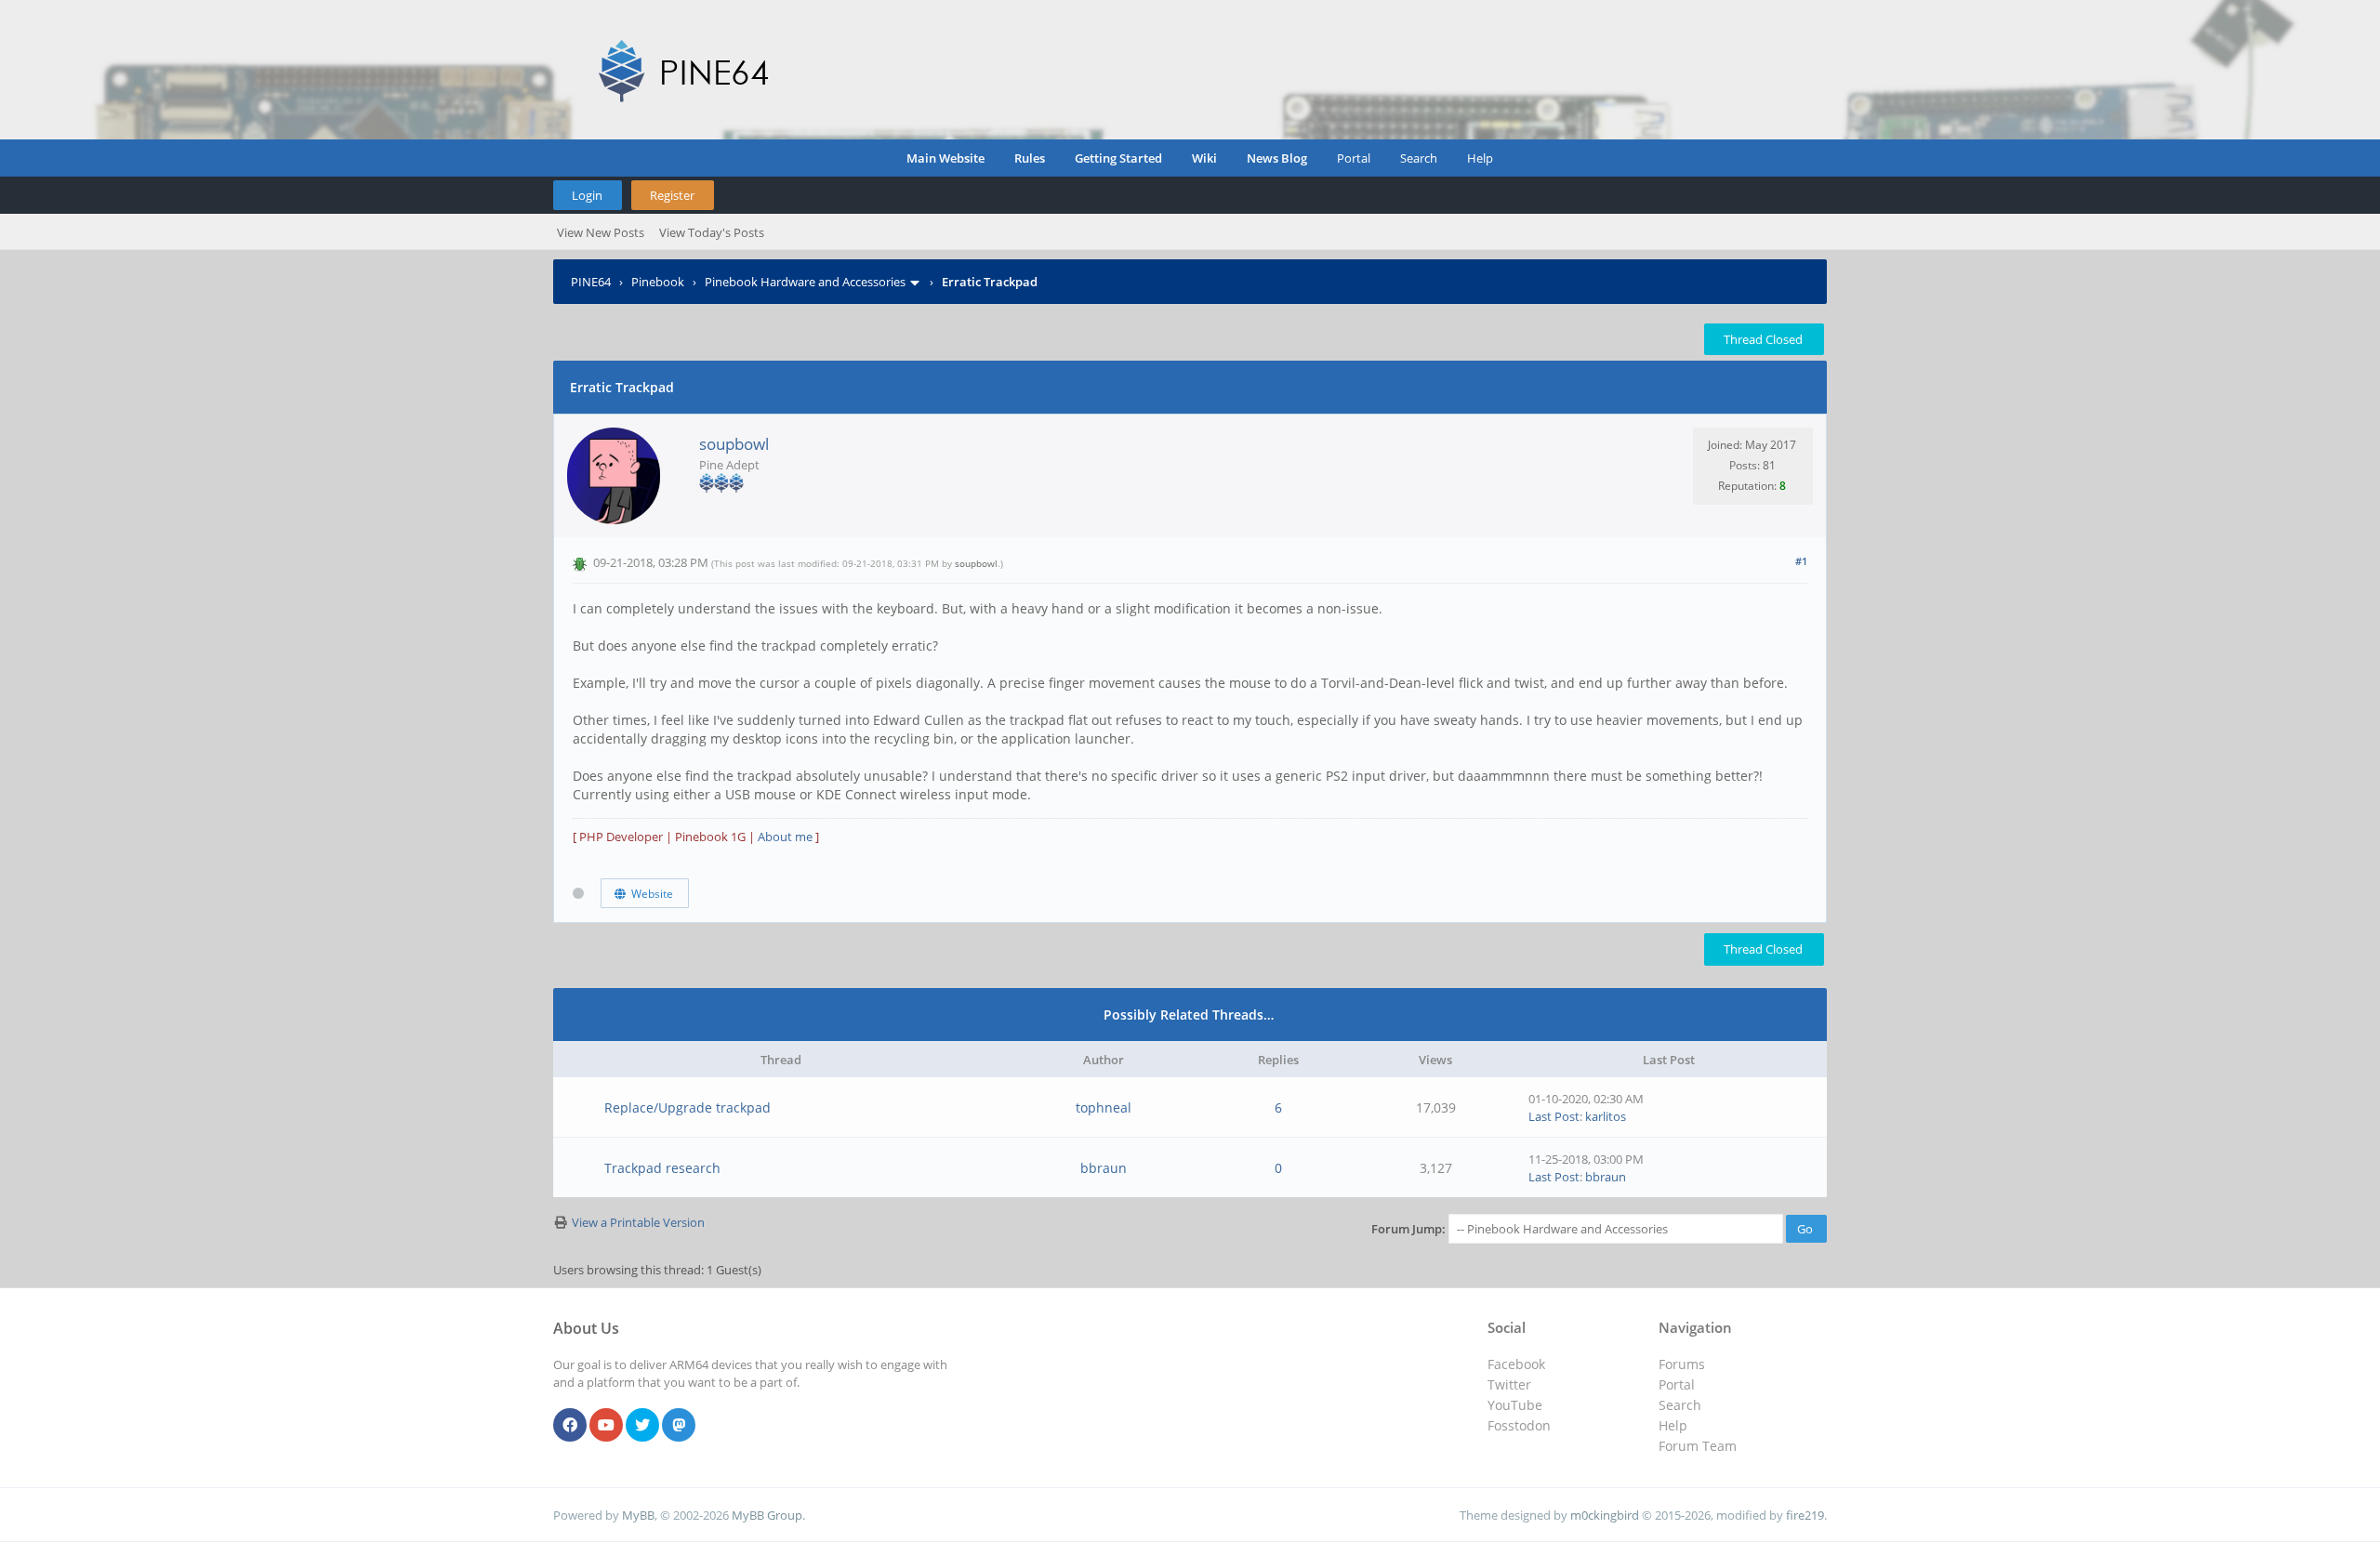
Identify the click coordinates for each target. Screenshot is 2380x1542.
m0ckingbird (1605, 1515)
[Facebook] (570, 1426)
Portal (1354, 158)
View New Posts (601, 232)
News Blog (1277, 158)
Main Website (945, 158)
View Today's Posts (712, 232)
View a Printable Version (638, 1222)
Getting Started (1118, 158)
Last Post (1554, 1116)
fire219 (1805, 1515)
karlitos (1606, 1116)
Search (1419, 158)
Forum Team (1698, 1446)
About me (785, 837)
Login (587, 195)
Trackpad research (662, 1168)
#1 (1801, 561)
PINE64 (591, 282)
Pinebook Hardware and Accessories (805, 282)
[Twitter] (642, 1426)
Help (1480, 158)
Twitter (1509, 1384)
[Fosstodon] (679, 1426)
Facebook (1516, 1364)
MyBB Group (767, 1515)
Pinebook (658, 282)
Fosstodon (1519, 1425)
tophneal (1104, 1107)
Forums (1682, 1364)
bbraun (1104, 1168)
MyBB (638, 1515)
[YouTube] (606, 1426)
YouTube (1515, 1405)
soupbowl (734, 444)
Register (672, 195)
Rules (1030, 158)
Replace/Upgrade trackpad (688, 1107)
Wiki (1204, 158)
